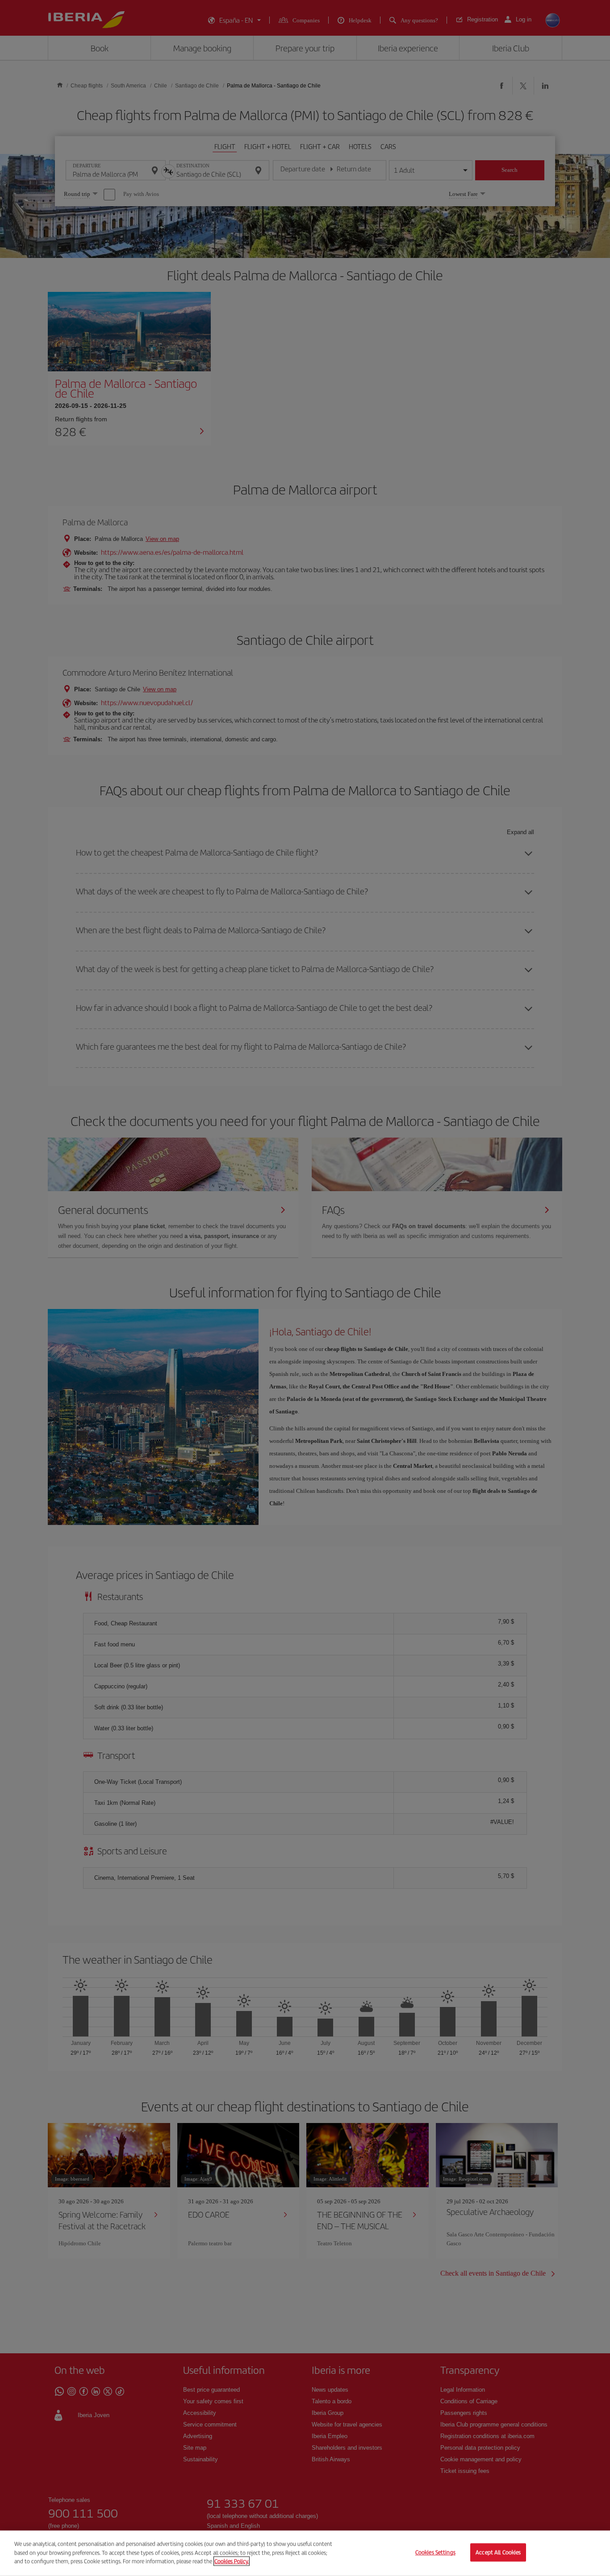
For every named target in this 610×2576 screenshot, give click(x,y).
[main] (305, 2553)
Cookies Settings (435, 2553)
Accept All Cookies (498, 2553)
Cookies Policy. (232, 2561)
